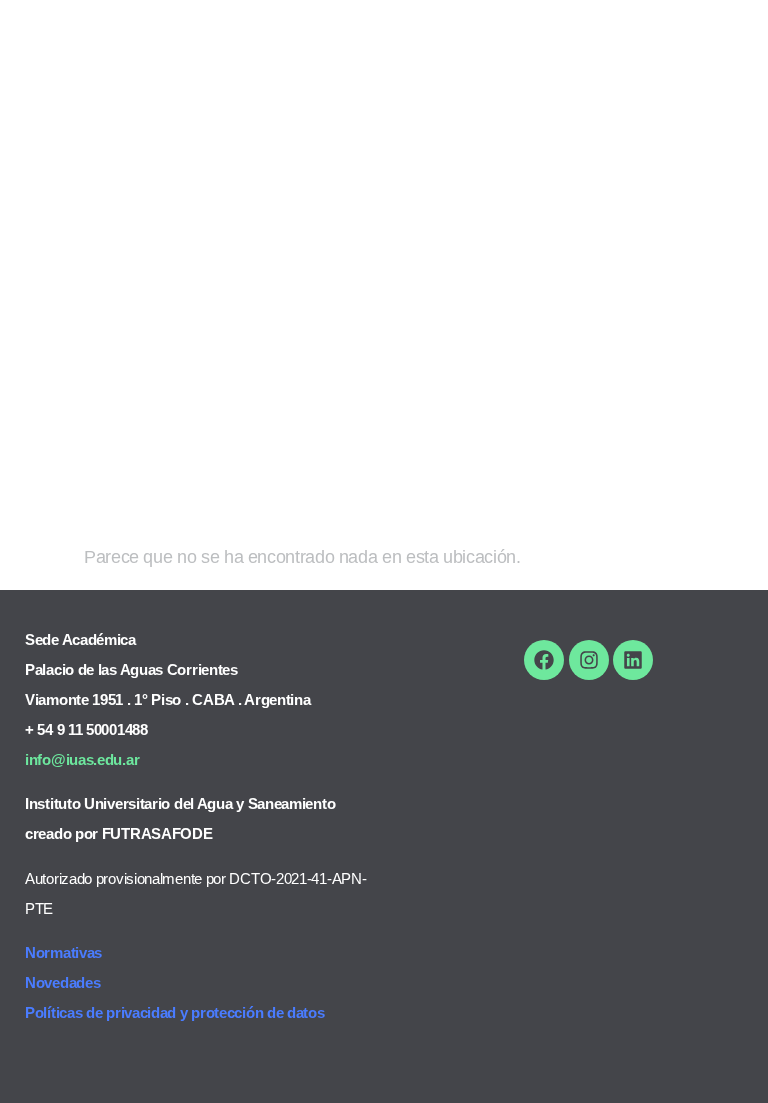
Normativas (63, 952)
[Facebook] (544, 660)
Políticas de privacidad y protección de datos (175, 1012)
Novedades (62, 982)
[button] (713, 42)
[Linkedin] (633, 660)
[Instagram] (589, 660)
